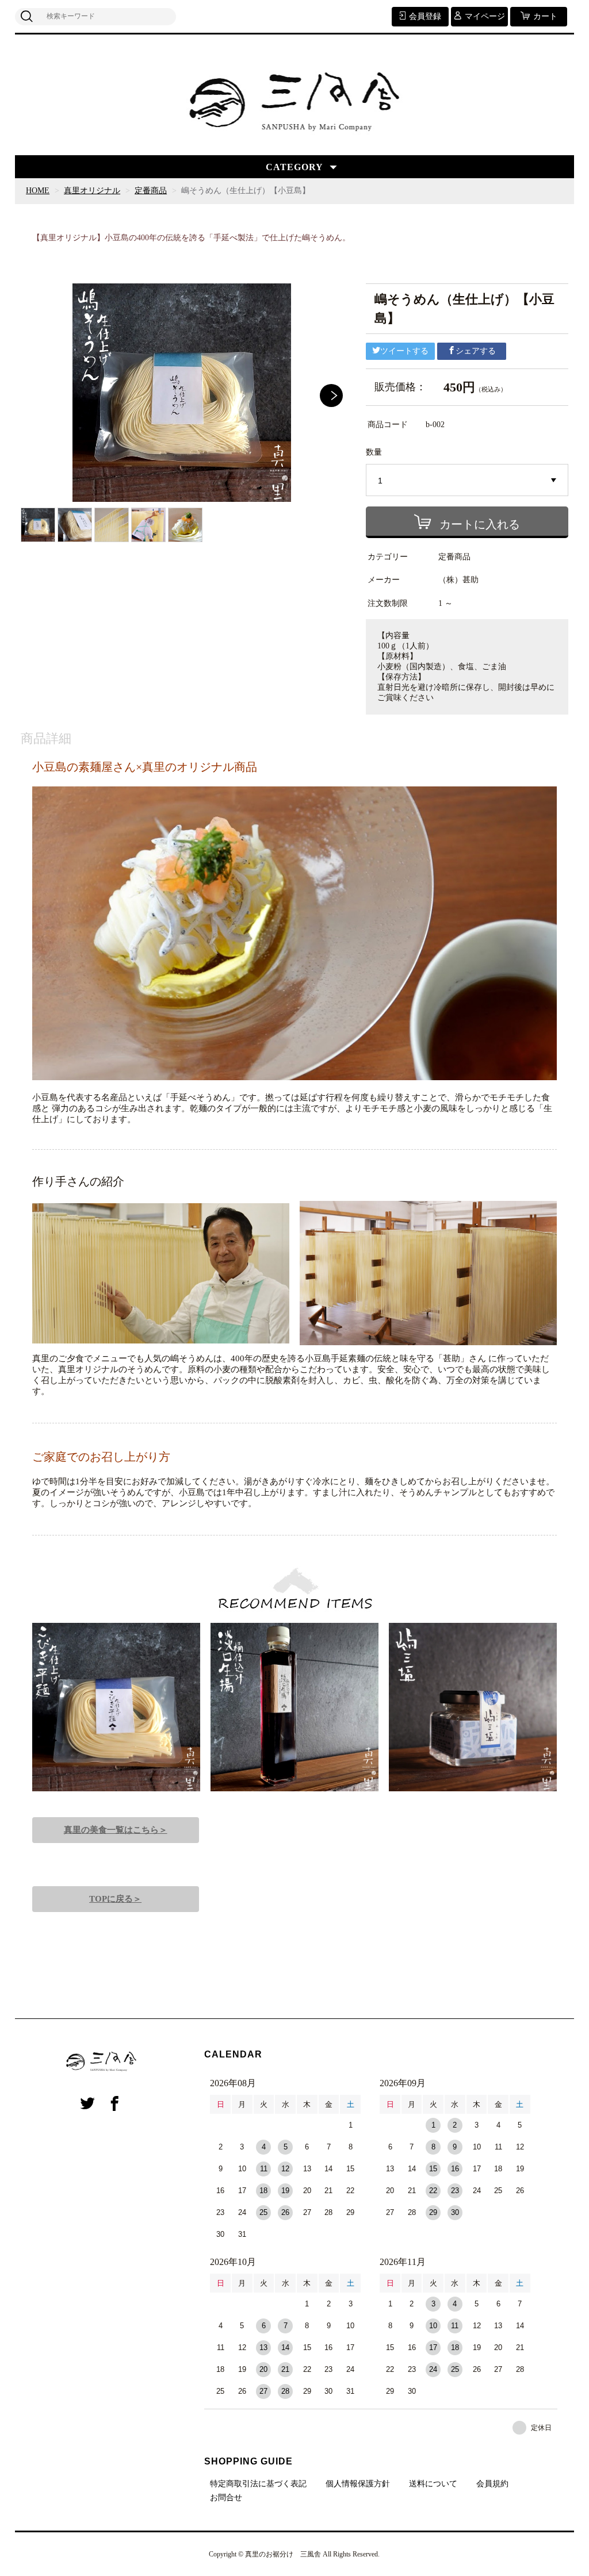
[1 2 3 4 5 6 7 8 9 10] (467, 481)
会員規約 (492, 2484)
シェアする (476, 351)
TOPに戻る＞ (115, 1899)
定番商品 (151, 191)
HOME (38, 191)
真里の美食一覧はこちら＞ (116, 1830)
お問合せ (226, 2498)
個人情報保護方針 (358, 2484)
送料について (433, 2484)
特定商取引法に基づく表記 (258, 2484)
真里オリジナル (92, 191)
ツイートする (404, 351)
